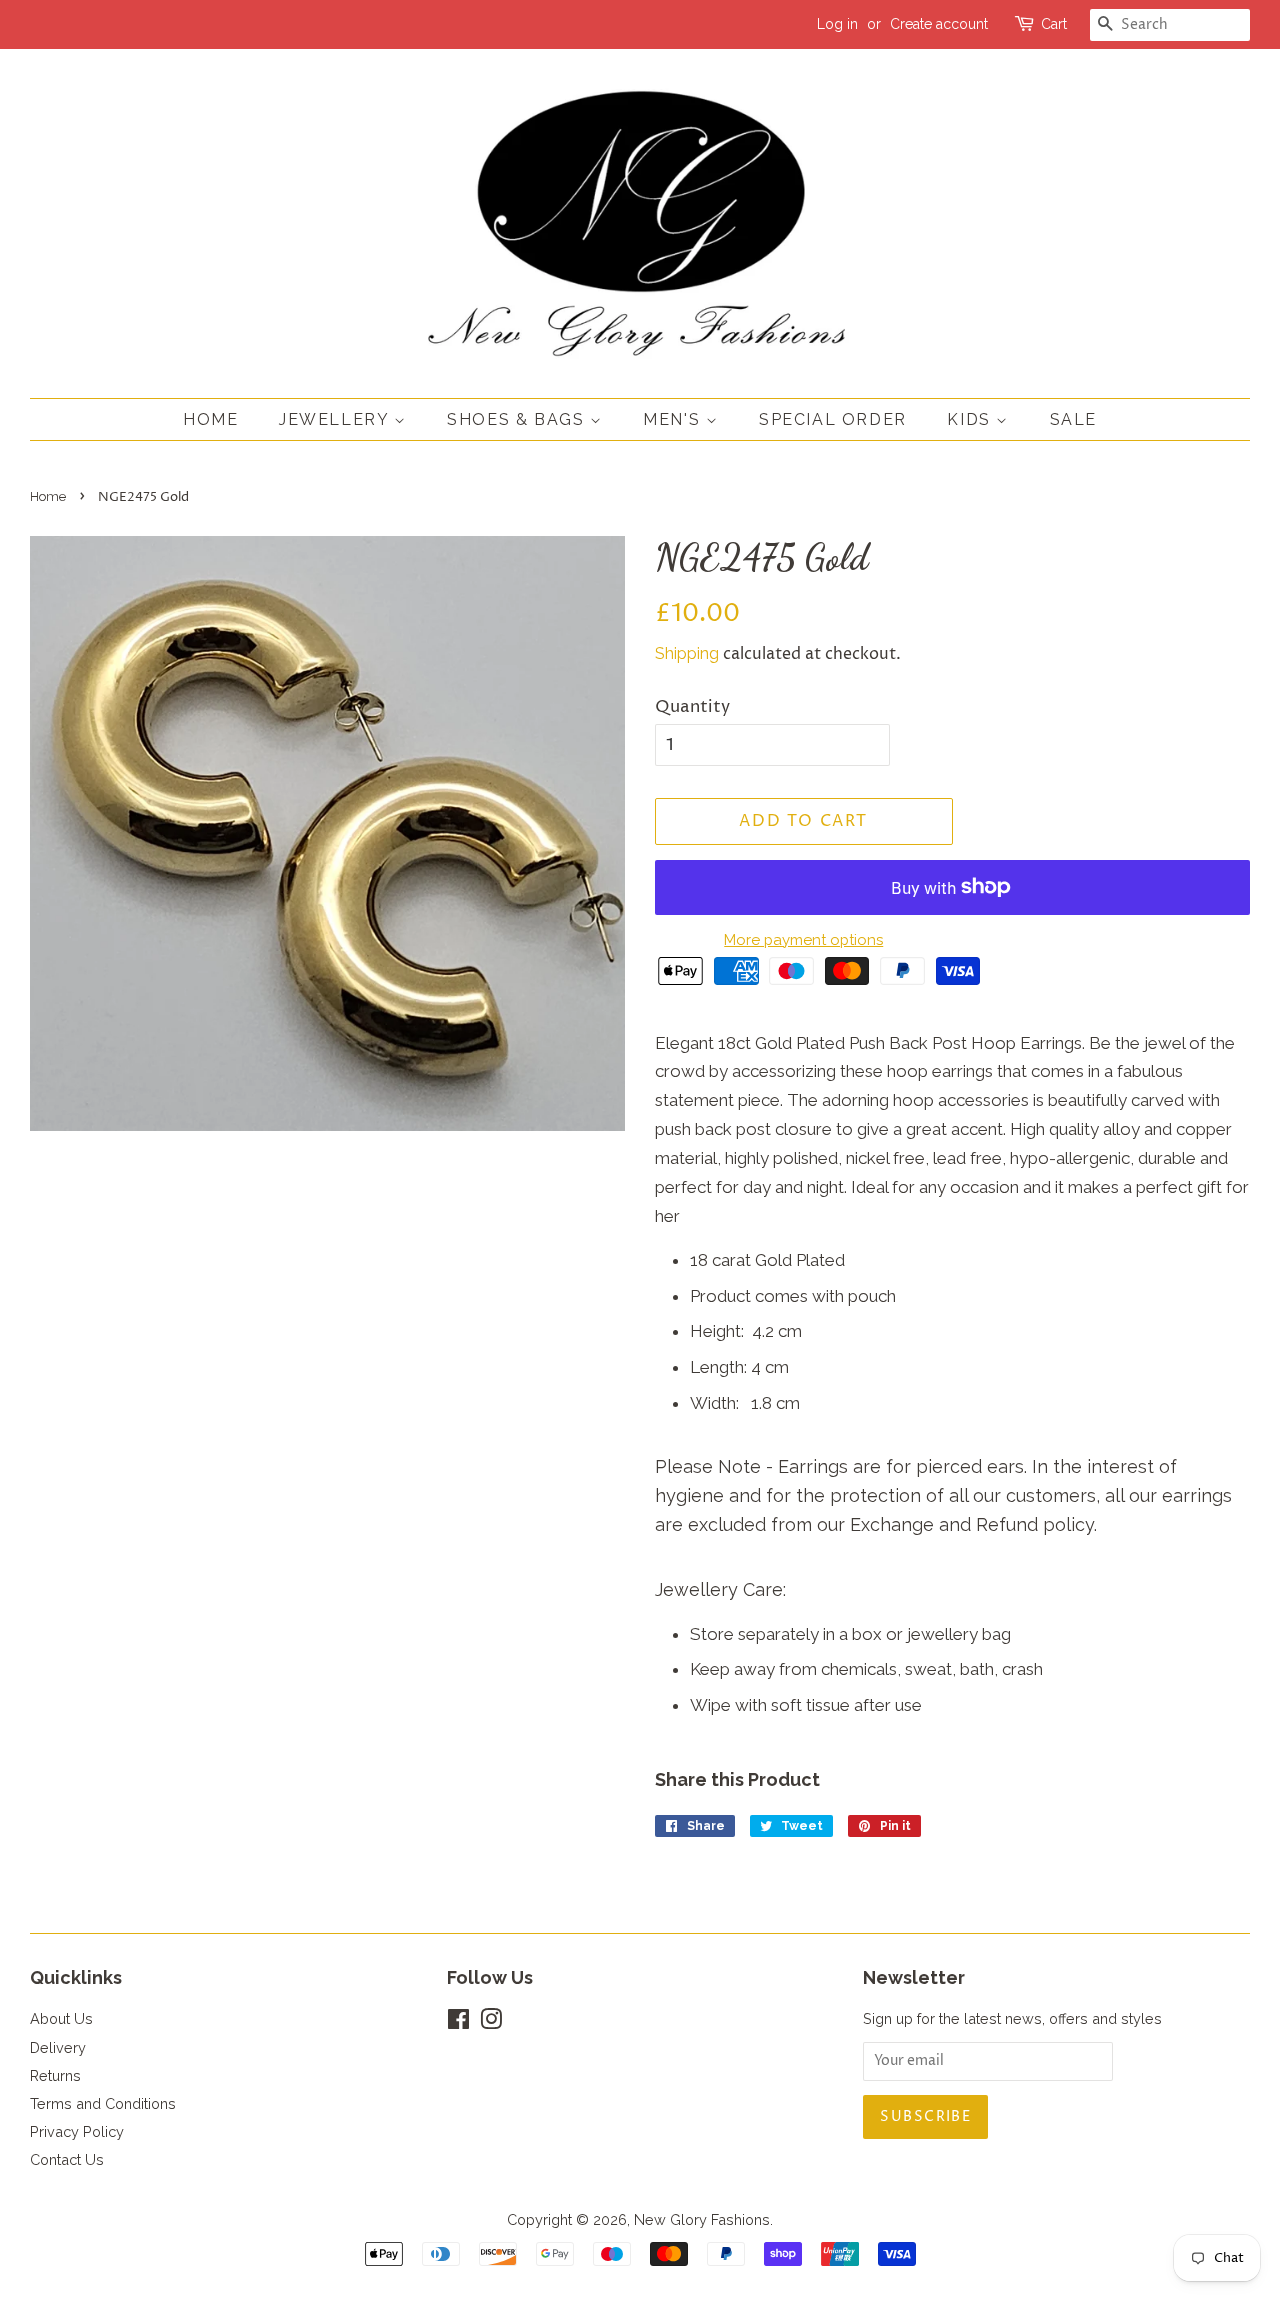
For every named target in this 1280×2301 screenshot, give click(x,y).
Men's (674, 419)
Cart (1054, 24)
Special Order (833, 419)
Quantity (692, 707)
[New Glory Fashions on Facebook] (458, 2022)
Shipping (687, 653)
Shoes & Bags (518, 419)
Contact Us (67, 2159)
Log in (837, 24)
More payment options (803, 940)
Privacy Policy (77, 2131)
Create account (939, 24)
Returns (55, 2075)
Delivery (58, 2047)
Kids (971, 419)
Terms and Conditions (103, 2103)
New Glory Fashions (702, 2219)
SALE (1073, 419)
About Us (61, 2018)
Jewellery (336, 419)
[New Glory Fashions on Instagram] (491, 2022)
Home (210, 419)
